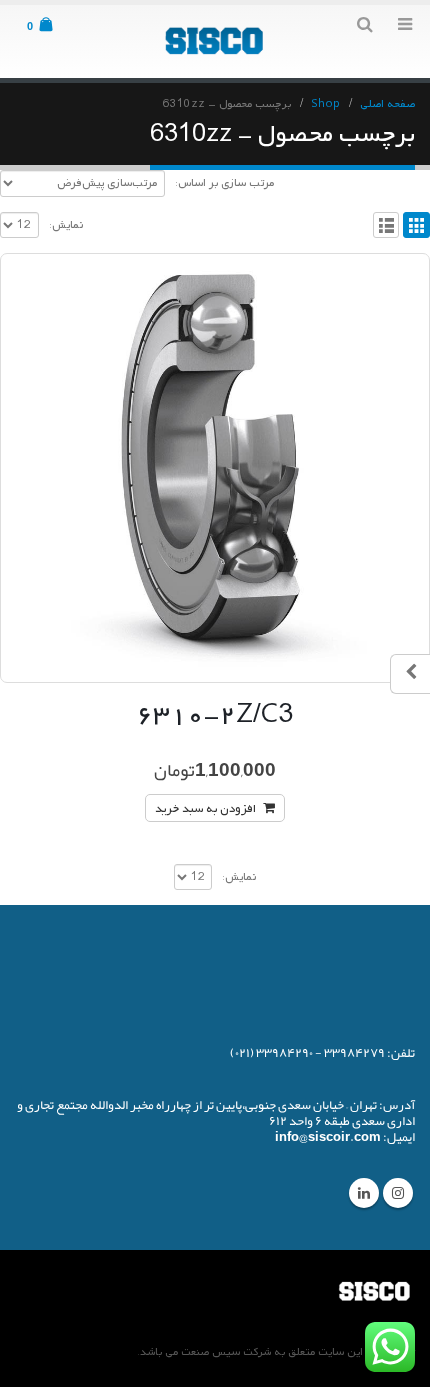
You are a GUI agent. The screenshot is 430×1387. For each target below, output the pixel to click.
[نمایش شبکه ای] (416, 225)
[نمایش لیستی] (386, 225)
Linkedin (364, 1193)
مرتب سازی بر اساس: (224, 183)
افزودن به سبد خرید (205, 809)
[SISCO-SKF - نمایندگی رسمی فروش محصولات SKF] (215, 40)
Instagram (398, 1193)
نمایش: (66, 225)
